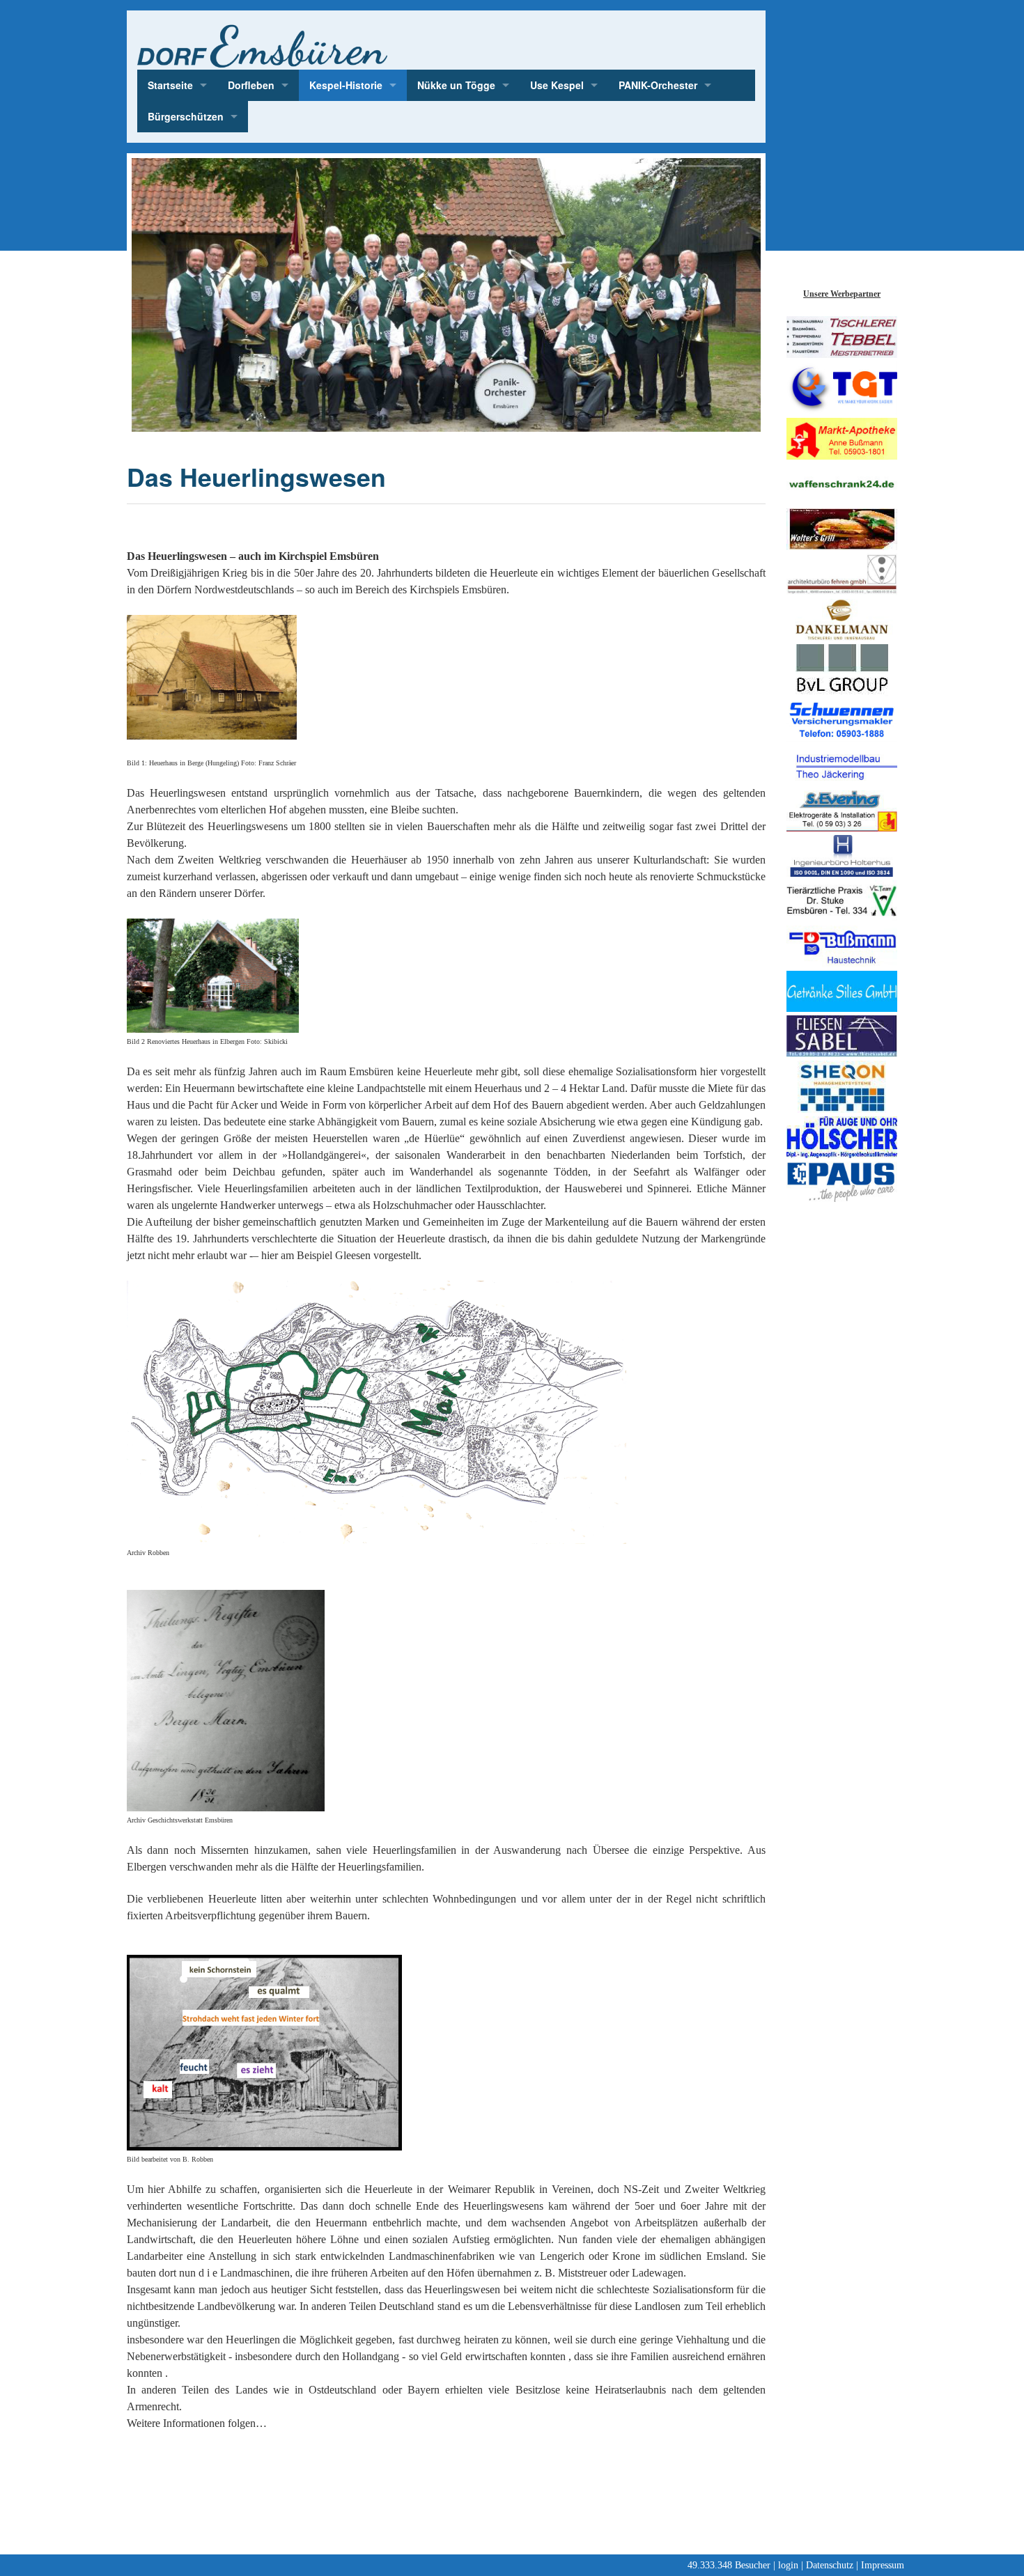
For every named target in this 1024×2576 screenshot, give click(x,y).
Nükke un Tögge (456, 85)
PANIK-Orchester (658, 85)
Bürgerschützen (186, 116)
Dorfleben (251, 85)
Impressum (883, 2565)
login (788, 2565)
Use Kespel (557, 85)
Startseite (170, 85)
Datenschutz (830, 2565)
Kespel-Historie (346, 85)
